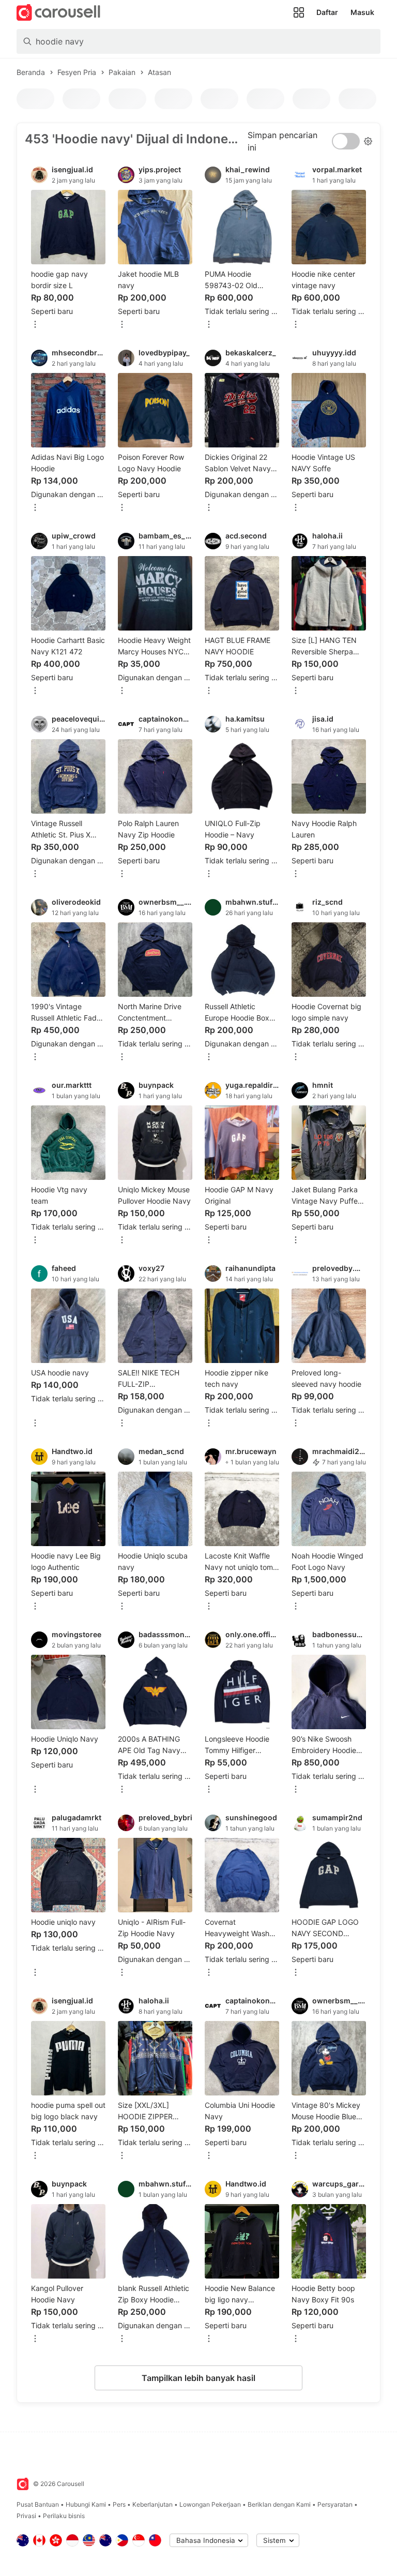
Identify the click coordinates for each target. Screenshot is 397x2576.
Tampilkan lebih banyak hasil (198, 2378)
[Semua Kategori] (299, 12)
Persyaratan (335, 2504)
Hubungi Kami (86, 2504)
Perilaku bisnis (64, 2516)
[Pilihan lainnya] (35, 325)
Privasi (26, 2516)
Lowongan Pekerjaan (210, 2504)
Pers (119, 2504)
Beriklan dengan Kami (279, 2504)
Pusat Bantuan (38, 2504)
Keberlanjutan (152, 2504)
